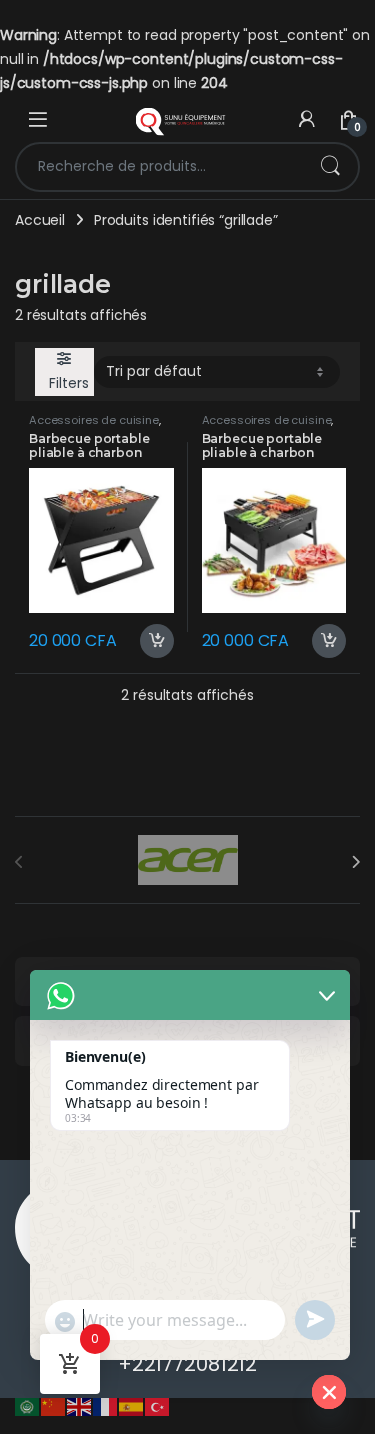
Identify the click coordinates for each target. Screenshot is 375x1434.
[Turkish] (158, 1406)
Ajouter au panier (148, 641)
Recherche (330, 167)
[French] (106, 1406)
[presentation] (355, 862)
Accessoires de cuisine (94, 420)
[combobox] (159, 167)
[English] (80, 1406)
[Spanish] (132, 1406)
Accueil (40, 220)
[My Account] (307, 119)
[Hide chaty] (329, 1392)
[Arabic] (28, 1406)
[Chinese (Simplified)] (54, 1406)
